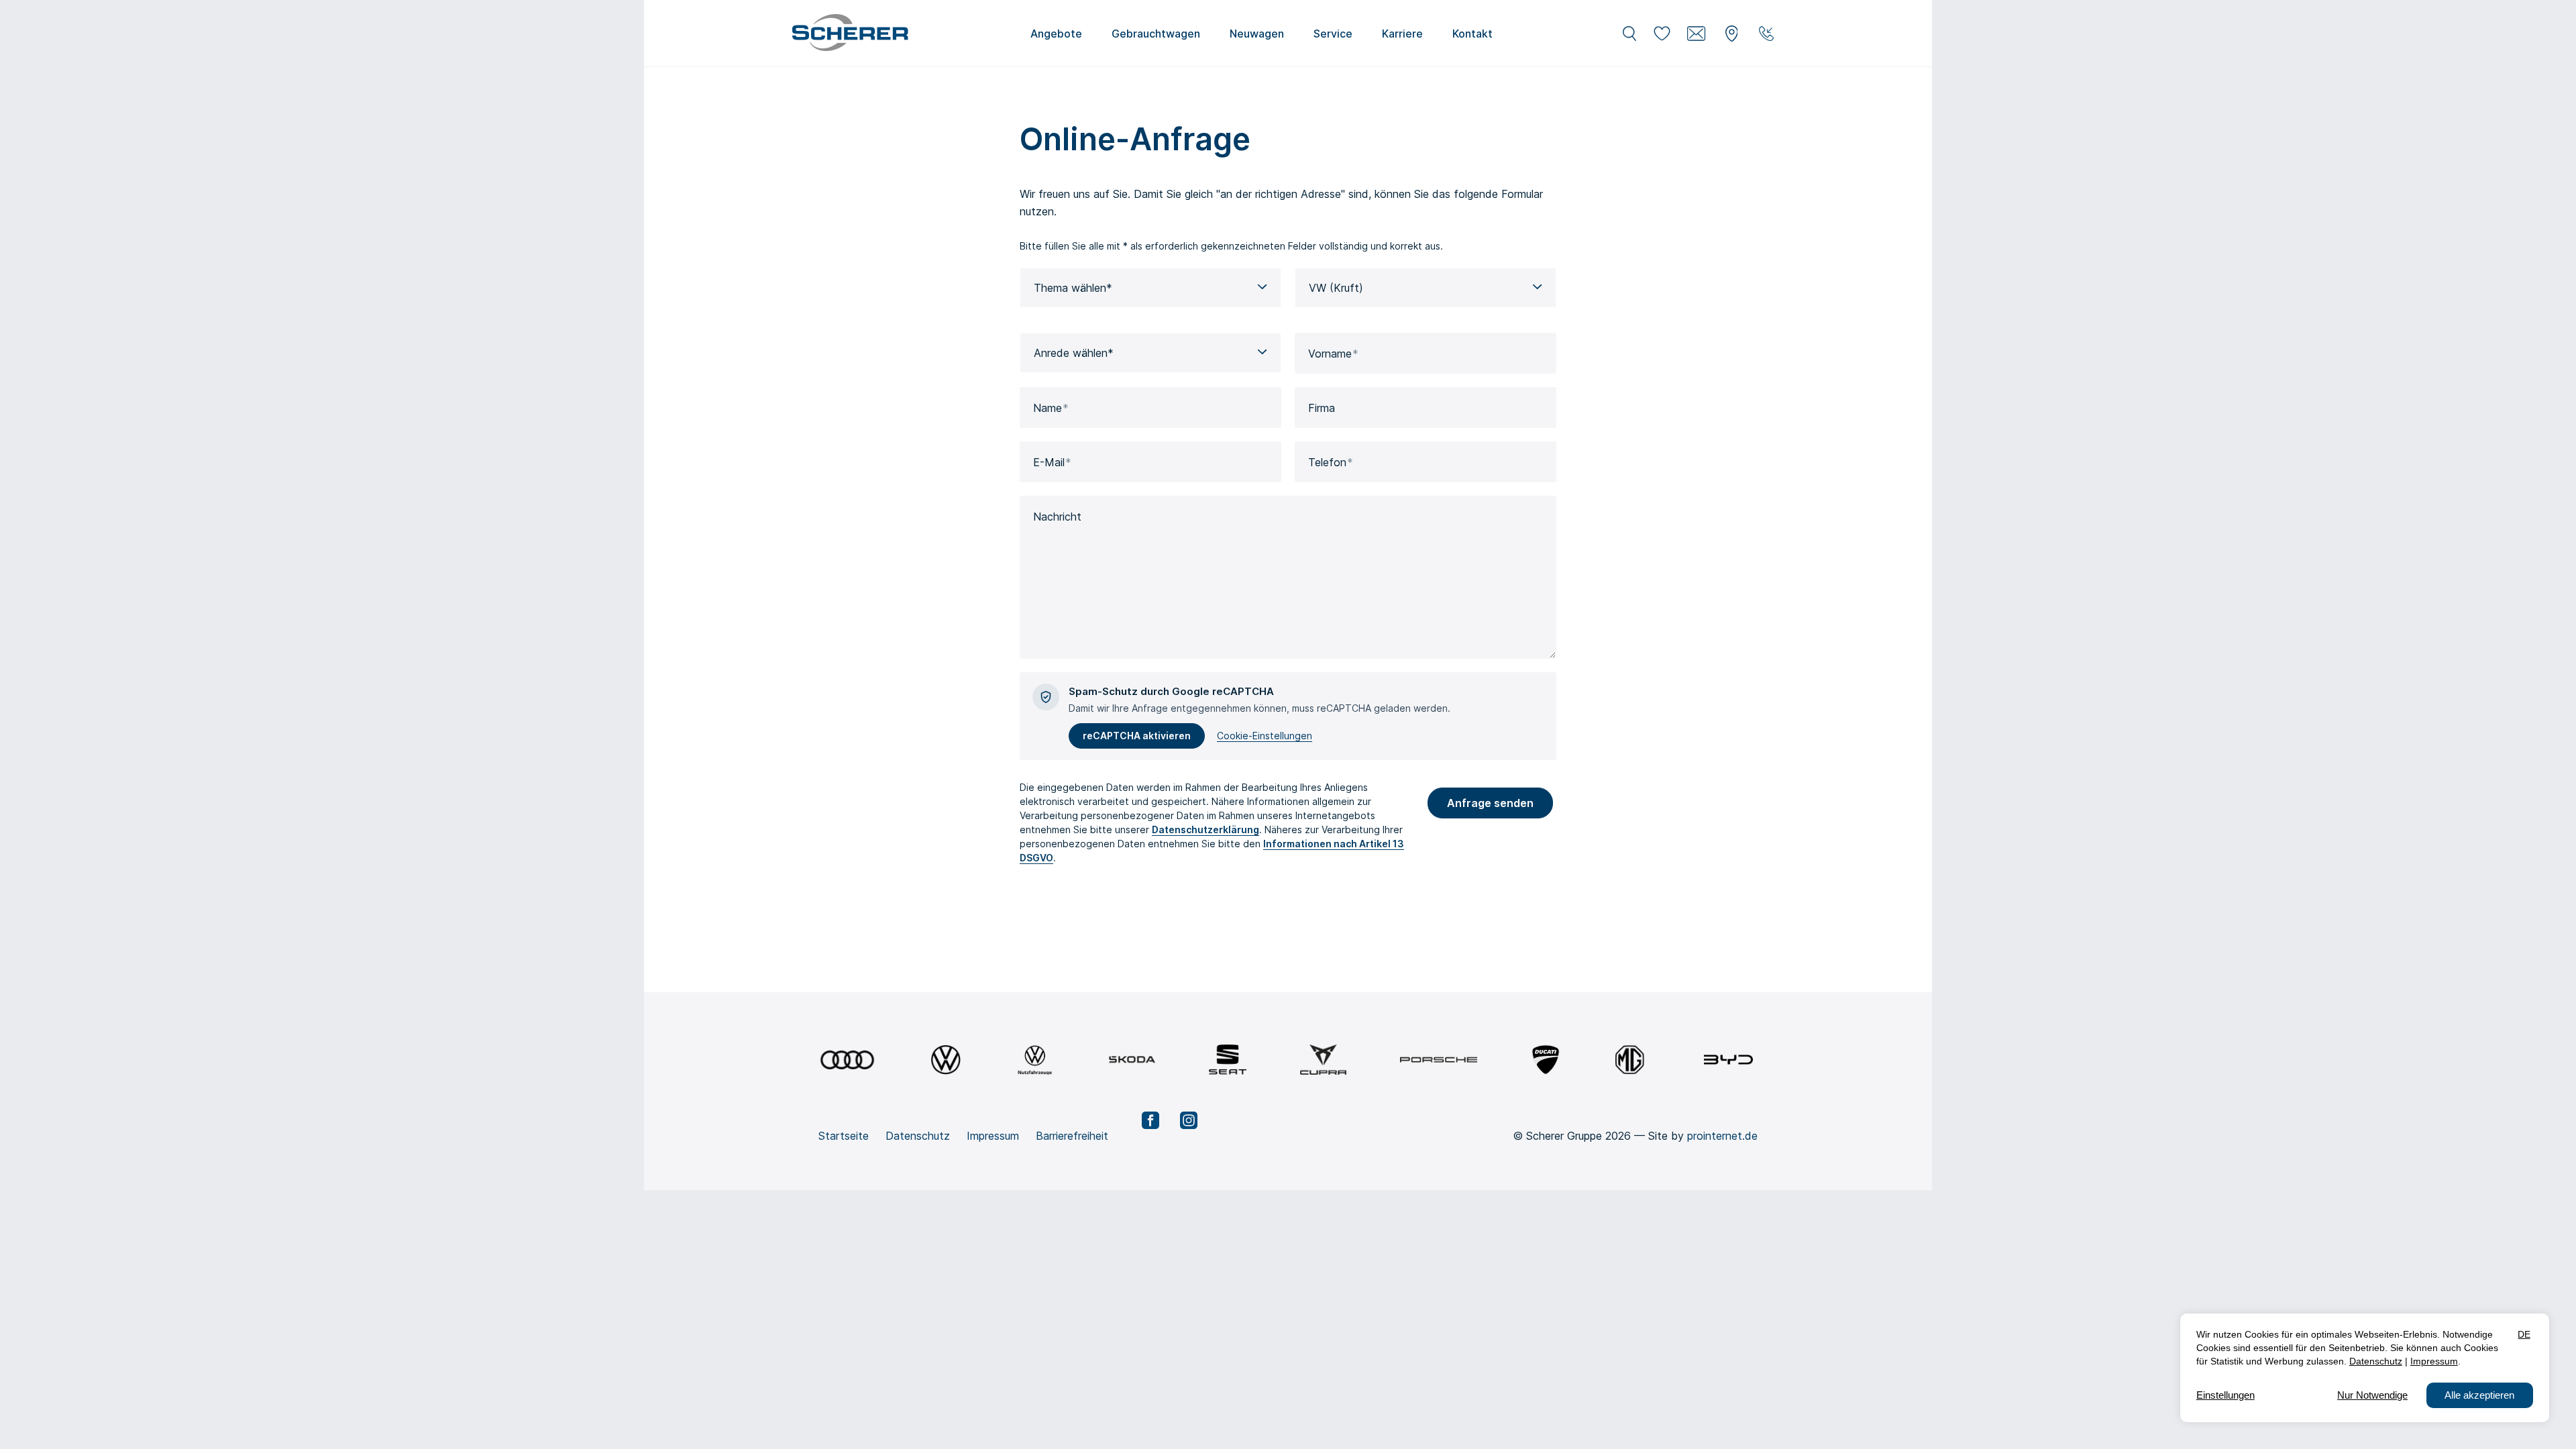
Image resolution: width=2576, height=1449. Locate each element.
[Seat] (1228, 1060)
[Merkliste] (1662, 34)
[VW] (946, 1060)
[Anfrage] (1697, 34)
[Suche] (1629, 34)
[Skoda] (1132, 1060)
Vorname (1330, 354)
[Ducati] (1546, 1060)
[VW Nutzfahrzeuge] (1035, 1060)
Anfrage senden (1490, 803)
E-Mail (1049, 462)
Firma (1322, 408)
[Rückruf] (1766, 34)
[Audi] (847, 1060)
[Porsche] (1439, 1060)
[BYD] (1728, 1060)
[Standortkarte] (1731, 34)
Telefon (1327, 462)
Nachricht (1057, 517)
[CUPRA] (1323, 1060)
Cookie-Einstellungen (1265, 736)
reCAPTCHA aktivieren (1137, 736)
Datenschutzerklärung (1205, 829)
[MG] (1630, 1060)
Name (1048, 408)
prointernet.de (1722, 1136)
